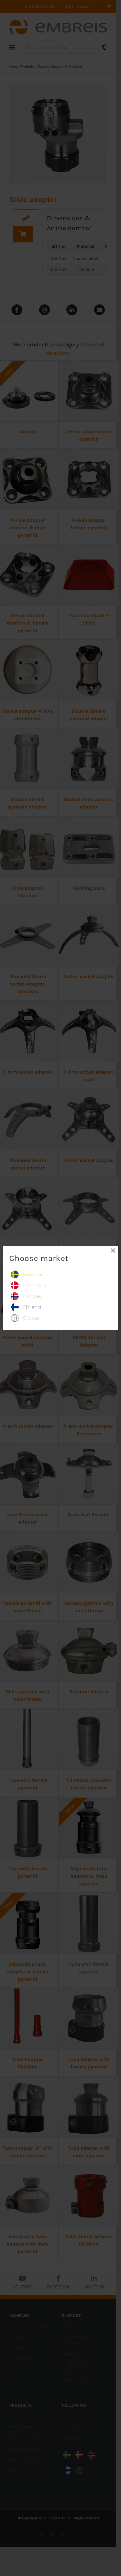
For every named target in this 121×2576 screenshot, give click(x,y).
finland (32, 1307)
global (31, 1318)
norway (32, 1296)
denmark (34, 1285)
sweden (33, 1274)
